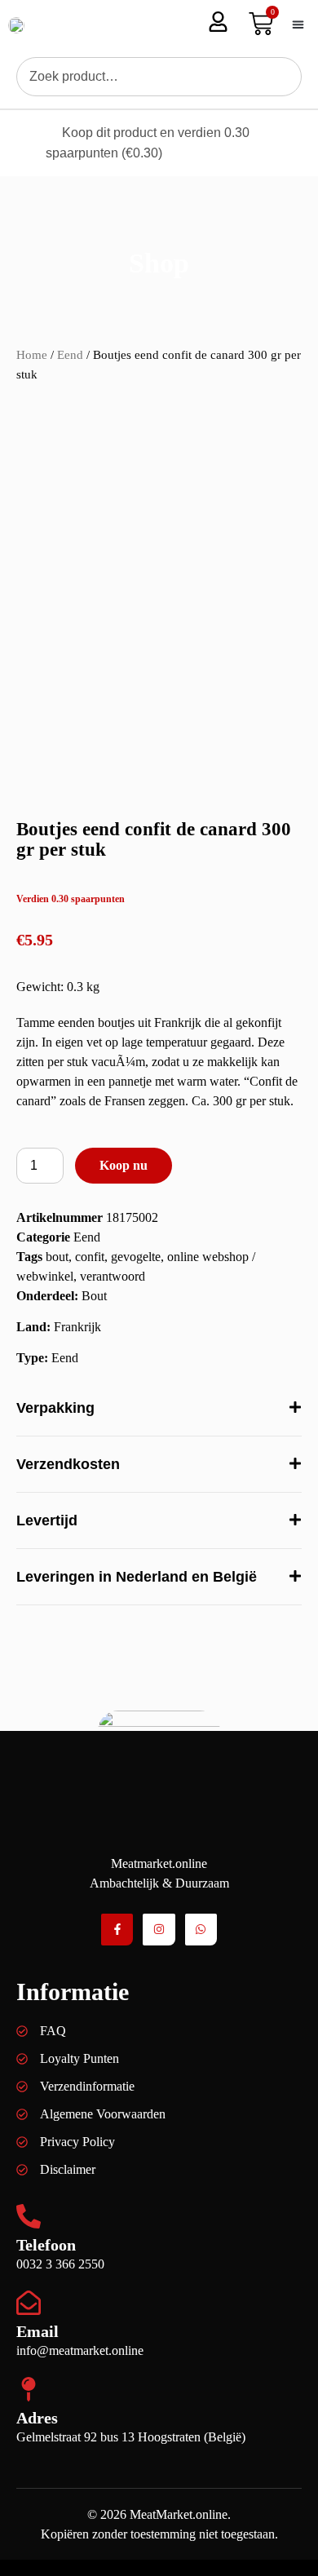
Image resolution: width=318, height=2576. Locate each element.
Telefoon (46, 2245)
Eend (70, 355)
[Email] (29, 2303)
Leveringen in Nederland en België (137, 1577)
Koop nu (124, 1165)
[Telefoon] (29, 2216)
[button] (298, 25)
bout (57, 1257)
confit (90, 1257)
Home (32, 355)
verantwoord (113, 1276)
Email (38, 2331)
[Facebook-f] (117, 1930)
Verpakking (55, 1408)
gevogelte (136, 1257)
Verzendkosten (68, 1464)
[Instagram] (159, 1930)
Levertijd (47, 1520)
